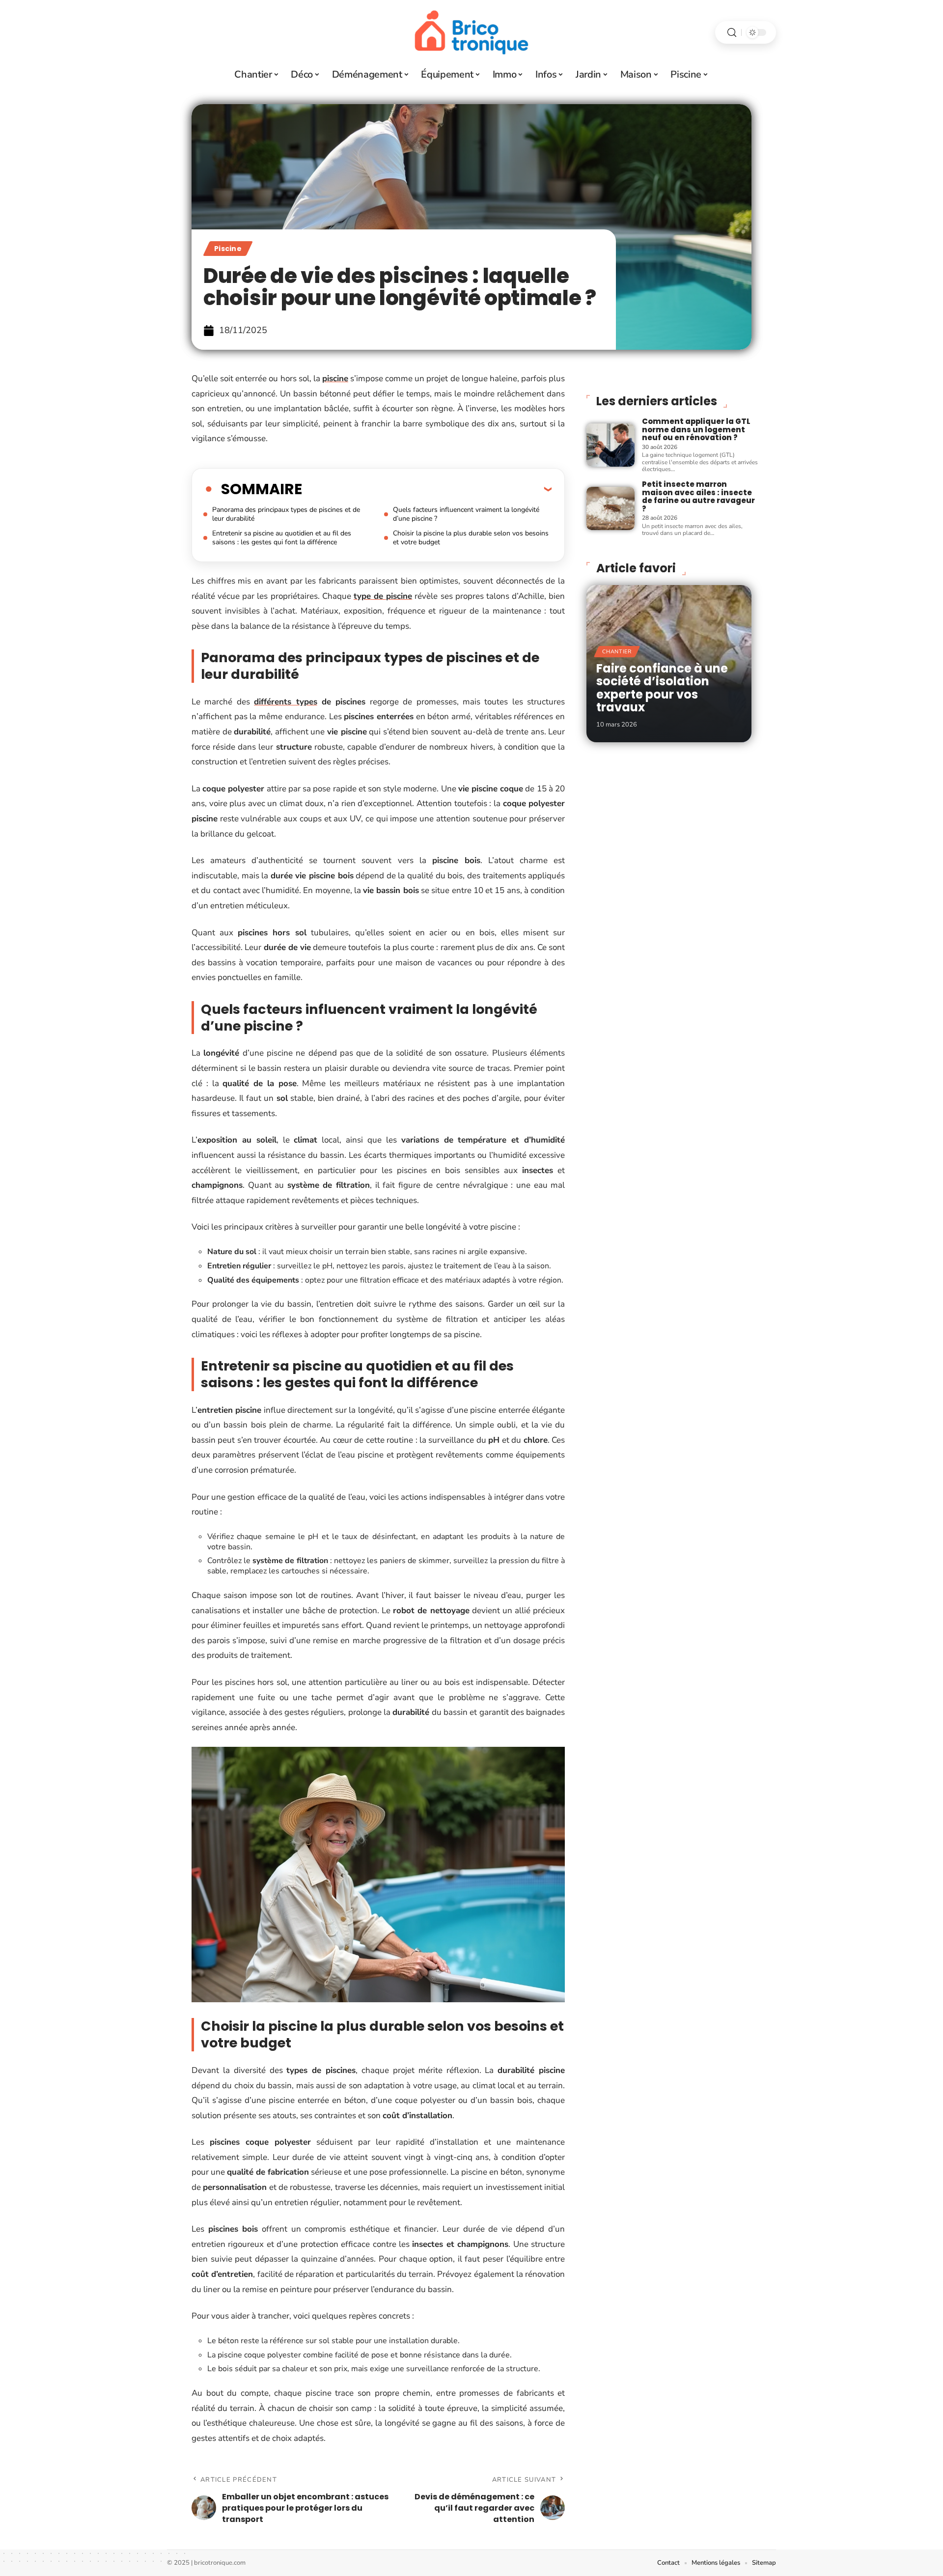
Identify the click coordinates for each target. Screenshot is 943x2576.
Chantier (617, 652)
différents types (285, 702)
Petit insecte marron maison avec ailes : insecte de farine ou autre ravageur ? (698, 496)
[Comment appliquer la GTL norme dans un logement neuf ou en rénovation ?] (610, 445)
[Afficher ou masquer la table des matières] (427, 489)
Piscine (228, 249)
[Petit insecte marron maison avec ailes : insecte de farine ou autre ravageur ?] (610, 508)
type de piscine (383, 596)
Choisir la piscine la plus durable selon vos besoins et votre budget (471, 538)
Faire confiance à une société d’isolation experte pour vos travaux (662, 688)
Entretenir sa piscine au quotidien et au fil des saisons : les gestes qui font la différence (282, 538)
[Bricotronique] (471, 32)
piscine (335, 378)
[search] (732, 33)
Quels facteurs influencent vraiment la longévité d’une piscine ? (466, 514)
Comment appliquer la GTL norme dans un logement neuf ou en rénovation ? (696, 429)
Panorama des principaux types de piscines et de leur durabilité (286, 514)
